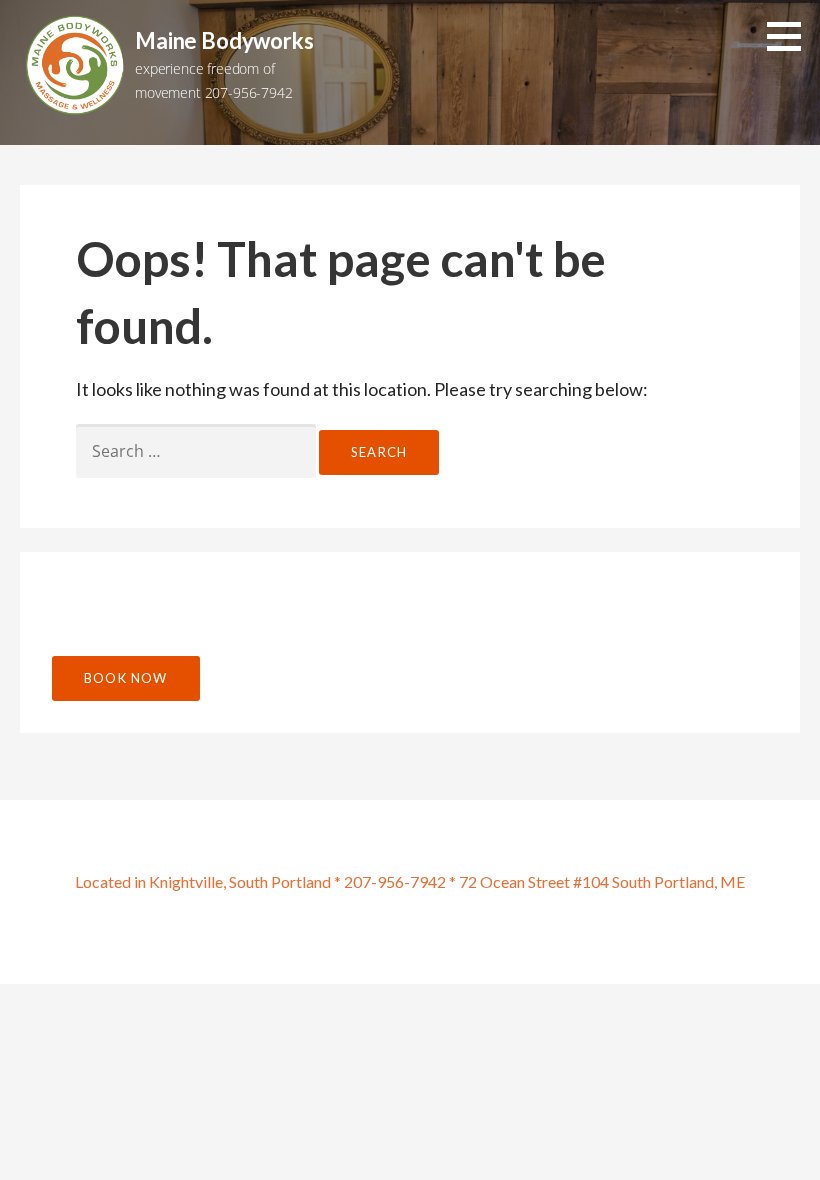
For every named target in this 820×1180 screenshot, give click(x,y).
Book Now (126, 678)
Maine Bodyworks (224, 40)
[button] (791, 36)
